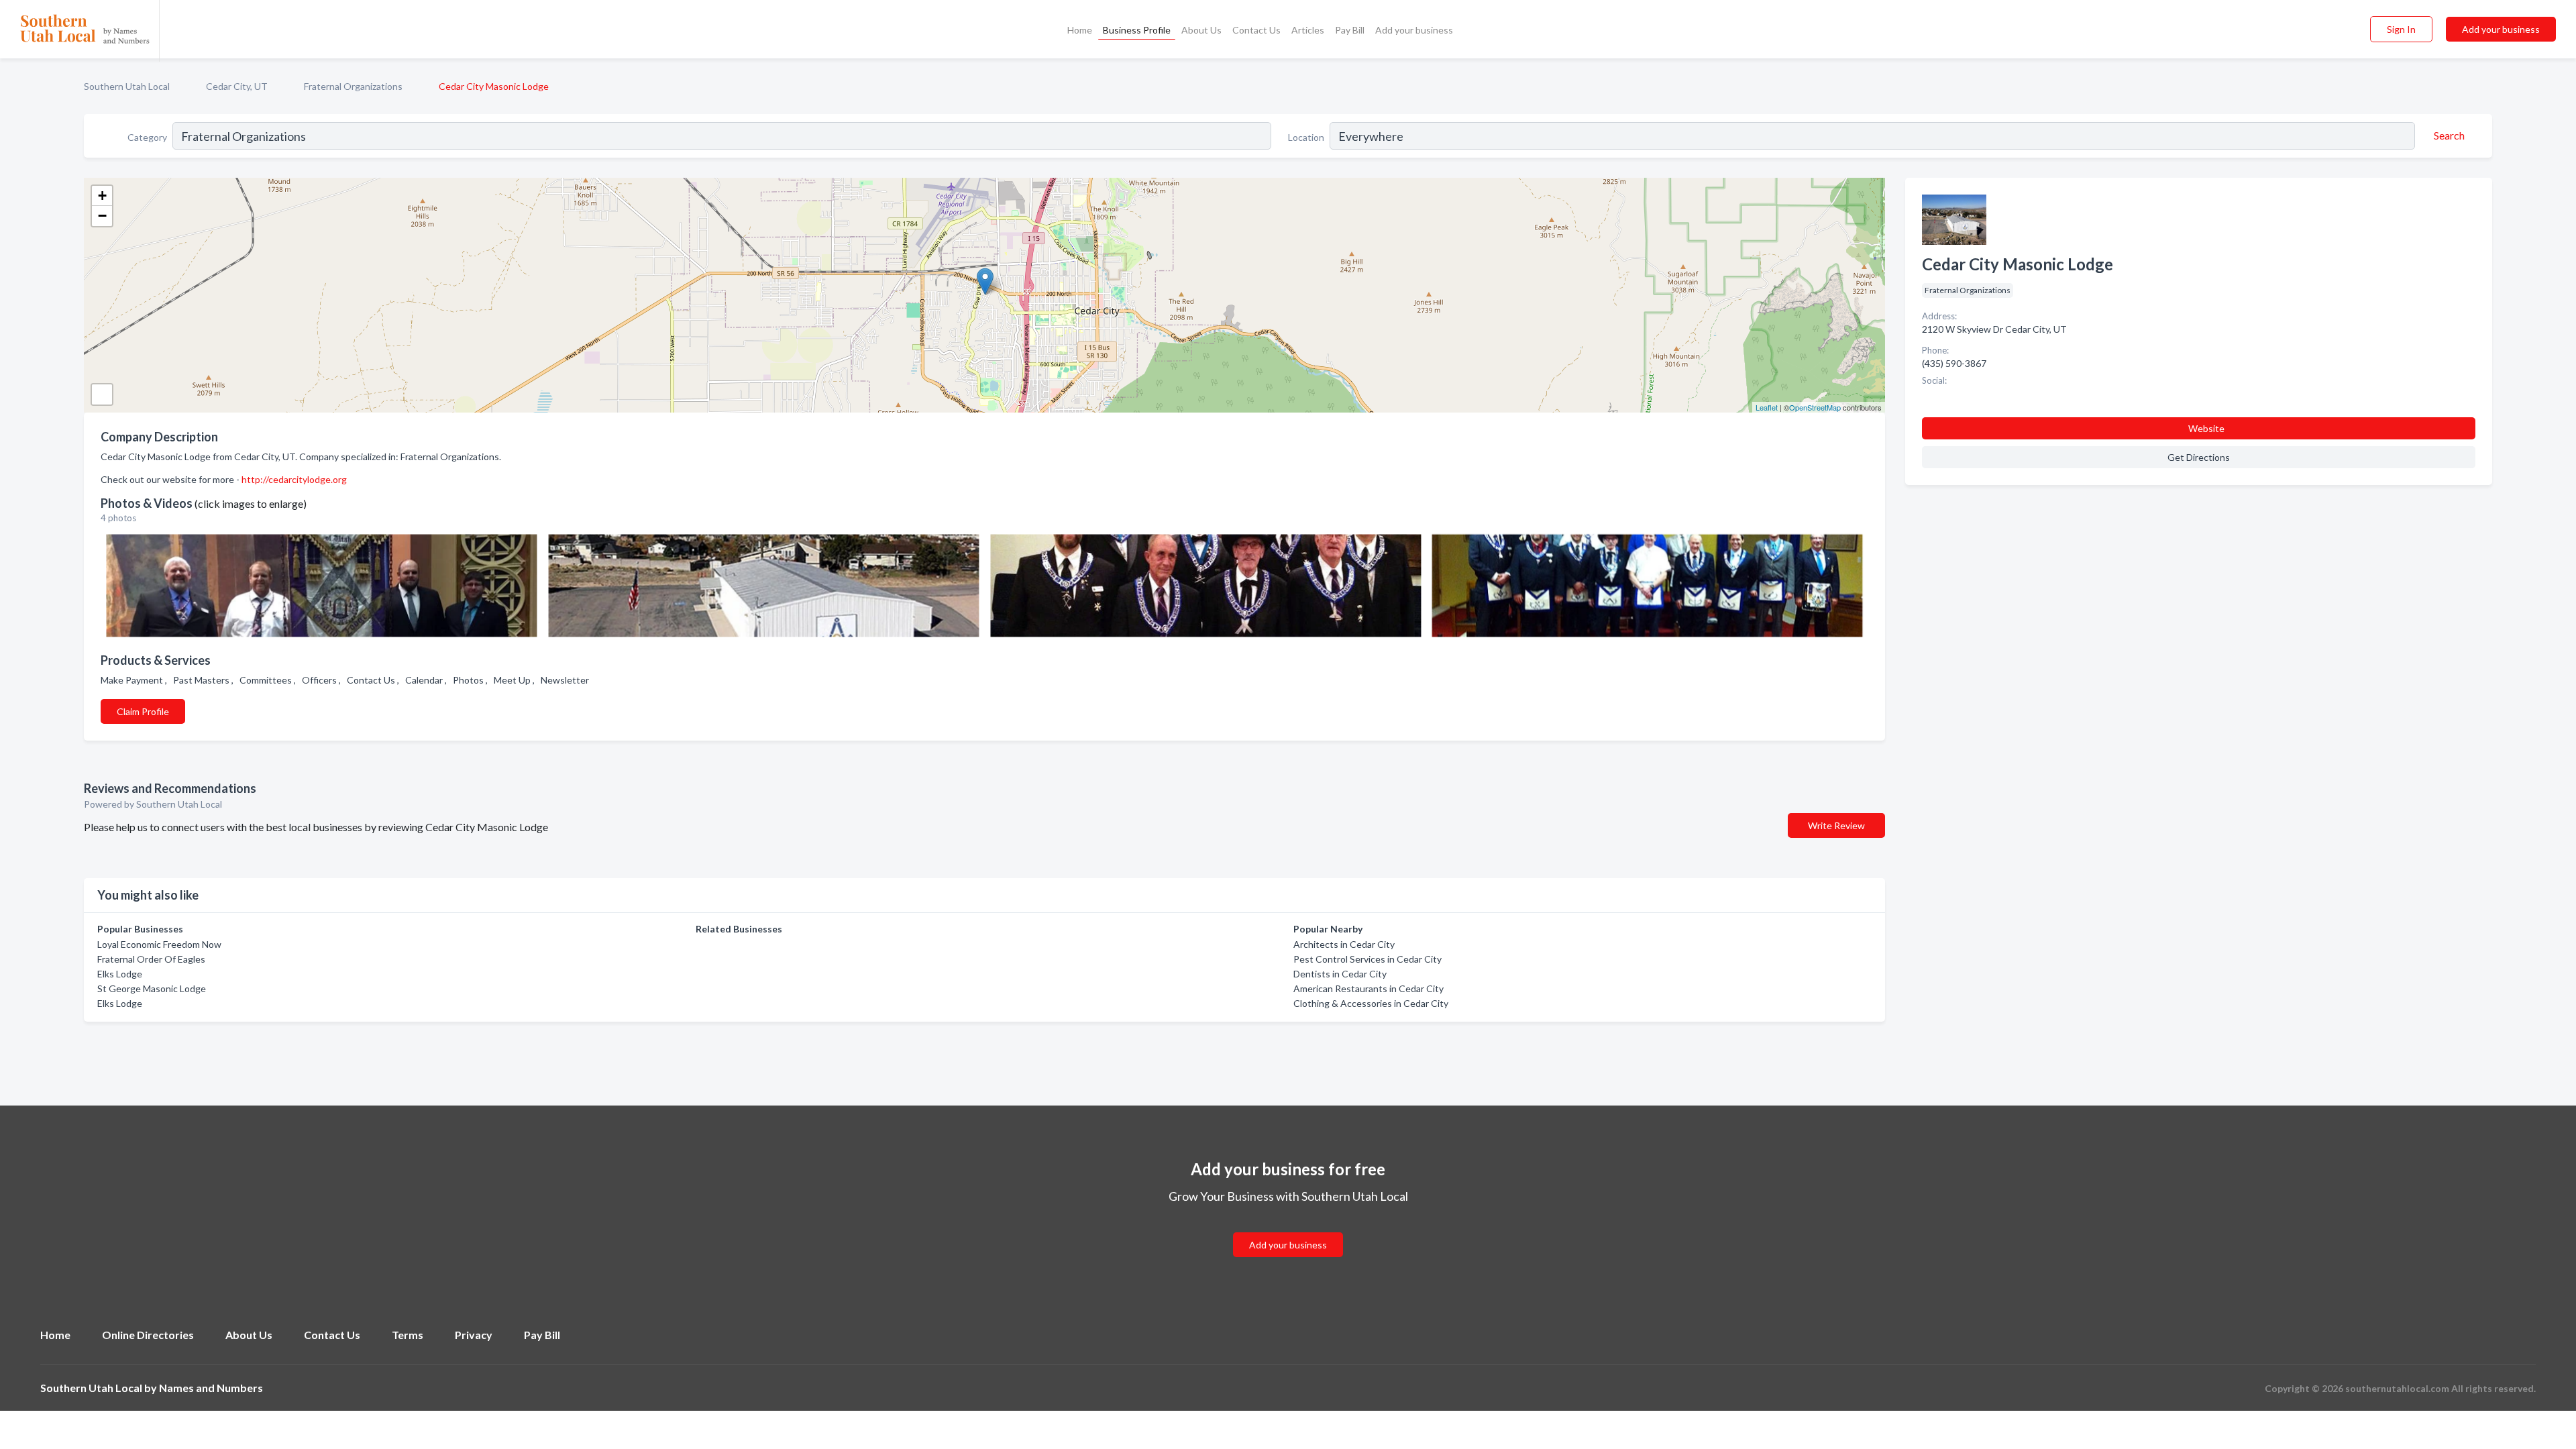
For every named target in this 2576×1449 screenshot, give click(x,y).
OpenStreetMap (1815, 407)
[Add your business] (1288, 1229)
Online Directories (148, 1335)
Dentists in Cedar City (1340, 974)
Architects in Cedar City (1344, 944)
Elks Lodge (120, 974)
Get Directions (2199, 457)
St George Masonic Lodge (152, 988)
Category (147, 137)
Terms (408, 1335)
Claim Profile (143, 711)
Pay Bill (1350, 30)
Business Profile (1137, 30)
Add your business (1414, 30)
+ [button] (102, 196)
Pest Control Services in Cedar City (1367, 959)
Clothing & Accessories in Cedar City (1371, 1003)
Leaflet (1767, 407)
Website (2206, 428)
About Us (1201, 30)
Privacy (474, 1335)
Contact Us (1256, 30)
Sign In (2401, 29)
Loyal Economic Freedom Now (159, 944)
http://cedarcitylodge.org (294, 479)
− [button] (102, 216)
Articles (1308, 30)
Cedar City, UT (237, 86)
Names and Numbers (211, 1388)
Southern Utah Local (127, 86)
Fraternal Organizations (353, 86)
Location (1306, 137)
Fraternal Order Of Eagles (151, 959)
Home (1080, 30)
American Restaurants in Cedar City (1368, 988)
